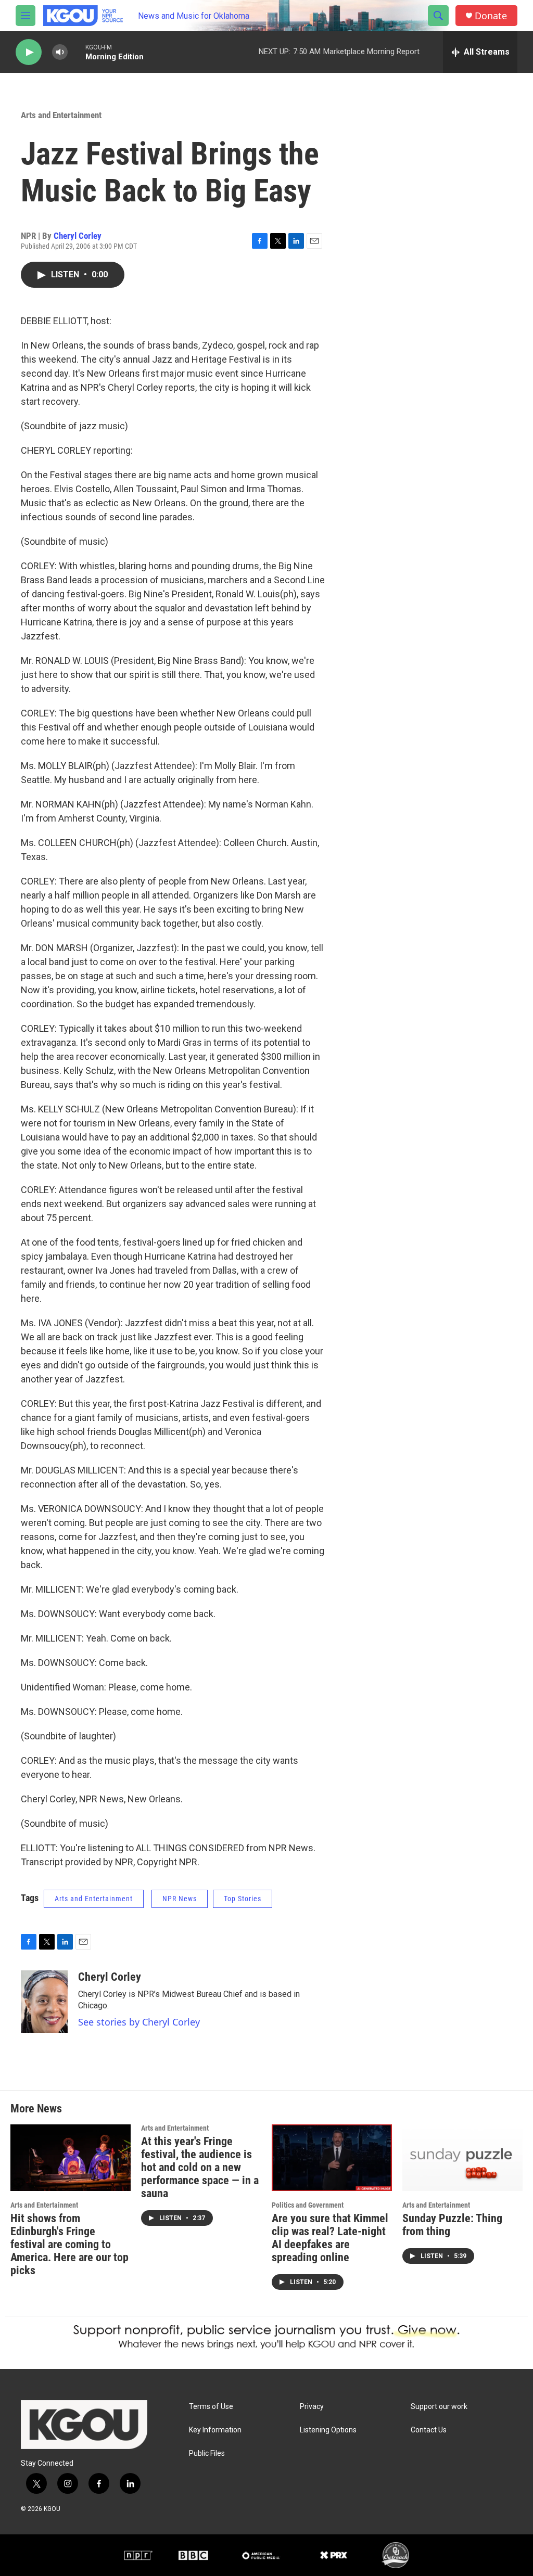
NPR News (180, 1899)
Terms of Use (211, 2407)
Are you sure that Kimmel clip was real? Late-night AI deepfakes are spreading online (330, 2238)
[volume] (60, 52)
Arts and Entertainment (61, 115)
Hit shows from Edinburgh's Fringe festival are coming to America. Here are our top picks (69, 2244)
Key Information (215, 2430)
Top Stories (243, 1899)
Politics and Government (308, 2205)
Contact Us (429, 2430)
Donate (491, 16)
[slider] (77, 52)
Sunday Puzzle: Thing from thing (452, 2225)
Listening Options (328, 2430)
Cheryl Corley (78, 236)
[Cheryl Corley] (44, 2002)
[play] (29, 52)
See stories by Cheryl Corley (139, 2022)
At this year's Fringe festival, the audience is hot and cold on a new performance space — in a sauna (200, 2167)
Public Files (207, 2453)
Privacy (312, 2407)
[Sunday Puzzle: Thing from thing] (462, 2158)
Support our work (439, 2407)
